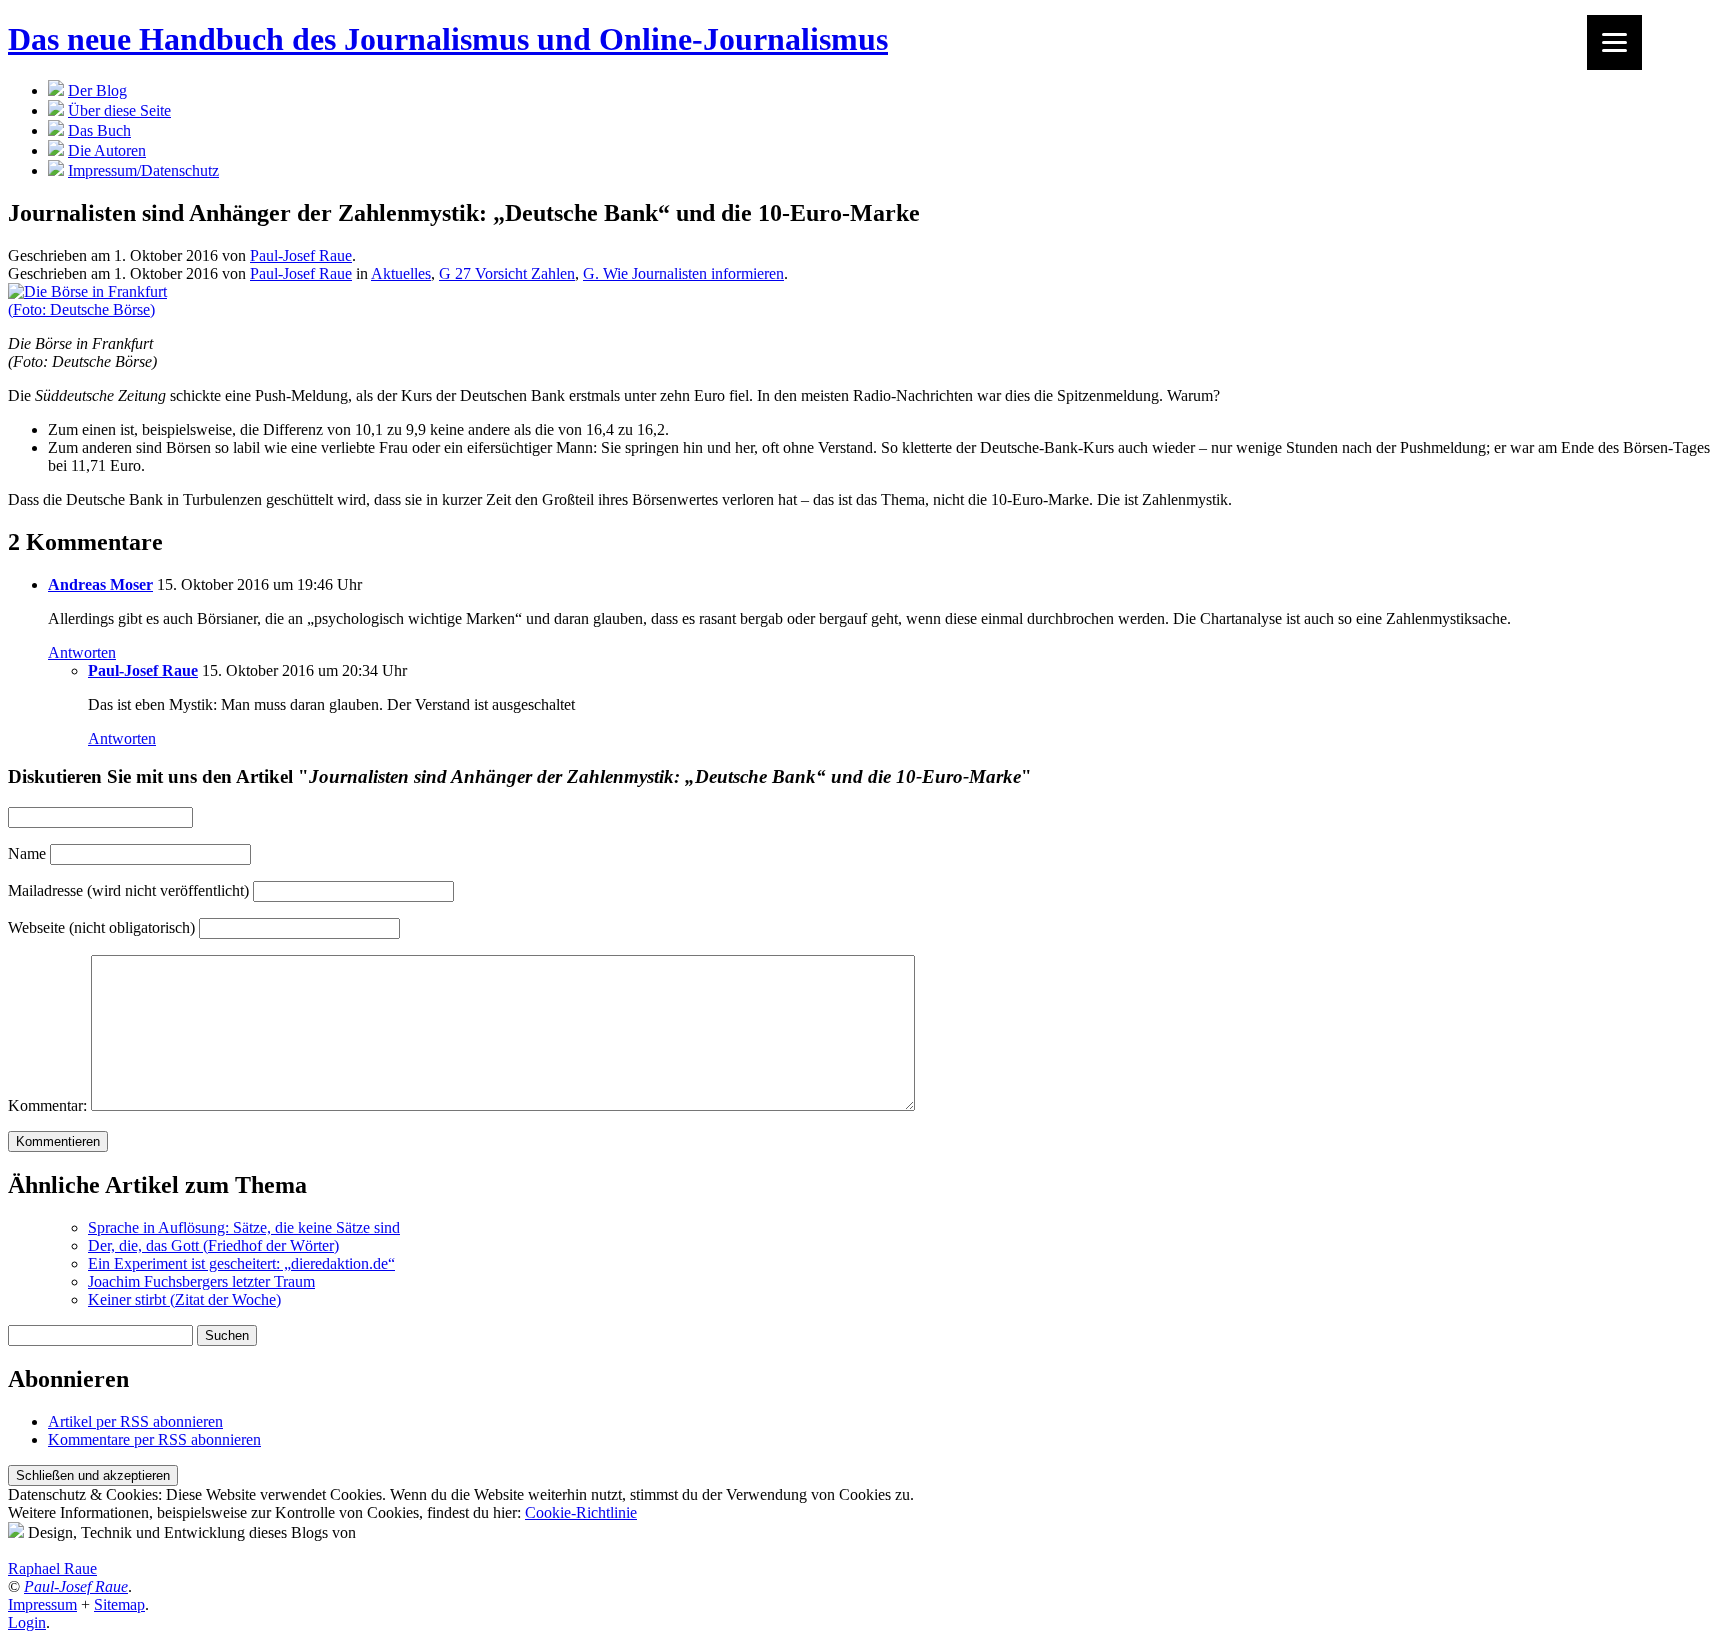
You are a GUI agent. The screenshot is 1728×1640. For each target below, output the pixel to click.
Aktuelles (401, 273)
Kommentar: (47, 1105)
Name (27, 853)
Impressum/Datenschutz (143, 170)
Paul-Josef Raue (301, 255)
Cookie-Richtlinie (581, 1512)
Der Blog (97, 90)
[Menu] (1614, 42)
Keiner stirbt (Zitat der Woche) (184, 1299)
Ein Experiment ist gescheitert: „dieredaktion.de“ (241, 1263)
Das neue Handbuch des (448, 39)
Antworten (82, 652)
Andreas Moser (100, 584)
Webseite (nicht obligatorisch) (101, 927)
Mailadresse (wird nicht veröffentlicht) (128, 890)
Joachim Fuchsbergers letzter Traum (201, 1281)
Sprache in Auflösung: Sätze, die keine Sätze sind (244, 1227)
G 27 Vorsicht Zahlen (507, 273)
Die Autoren (107, 150)
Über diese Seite (119, 110)
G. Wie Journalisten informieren (683, 273)
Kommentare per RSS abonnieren (154, 1439)
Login (27, 1622)
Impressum (42, 1604)
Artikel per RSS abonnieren (135, 1421)
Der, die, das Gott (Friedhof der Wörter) (213, 1245)
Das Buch (99, 130)
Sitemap (119, 1604)
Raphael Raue (52, 1568)
